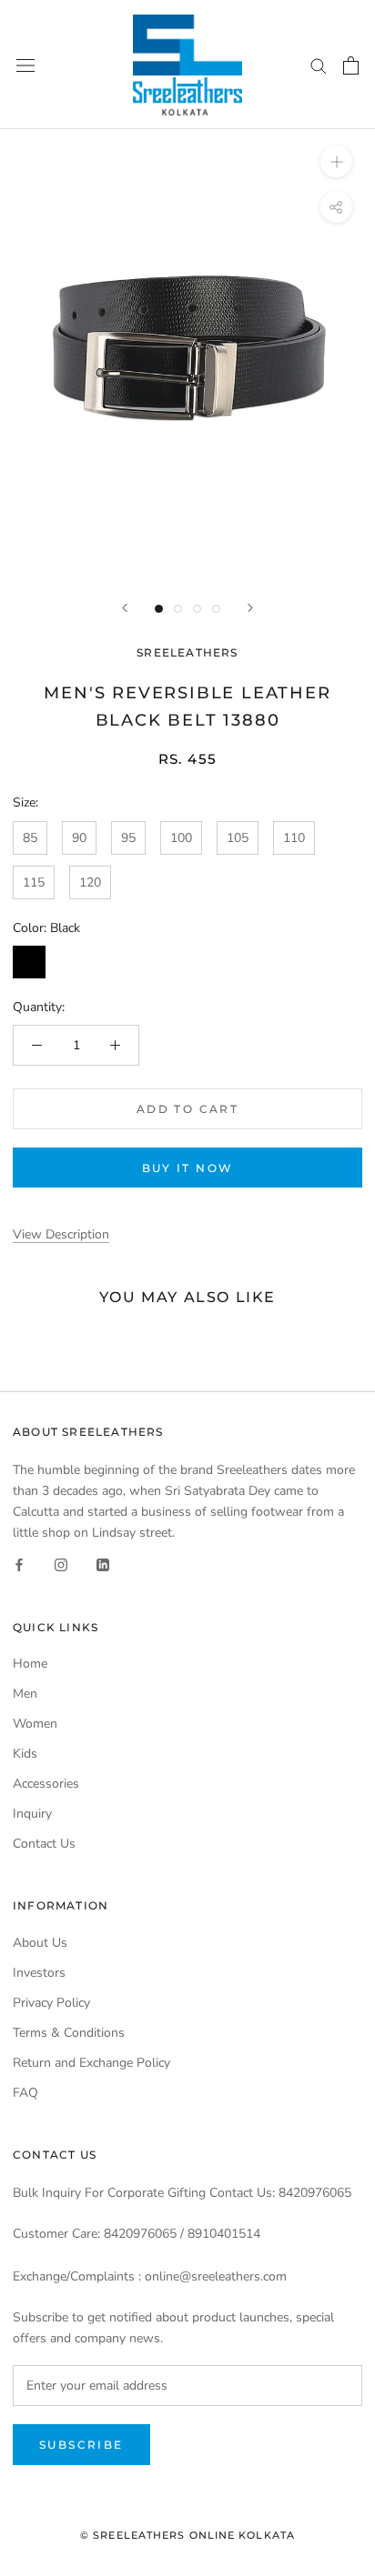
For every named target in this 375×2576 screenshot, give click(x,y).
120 (90, 882)
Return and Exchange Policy (91, 2063)
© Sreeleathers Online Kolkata (187, 2535)
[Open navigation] (25, 65)
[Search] (319, 65)
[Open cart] (351, 65)
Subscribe (81, 2445)
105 (238, 838)
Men (25, 1694)
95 (128, 838)
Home (30, 1664)
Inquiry (32, 1814)
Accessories (46, 1784)
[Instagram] (61, 1564)
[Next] (250, 608)
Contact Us (44, 1844)
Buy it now (188, 1168)
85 (30, 838)
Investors (39, 1973)
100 (181, 838)
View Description (61, 1234)
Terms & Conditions (69, 2033)
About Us (40, 1943)
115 (34, 882)
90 (79, 838)
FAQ (25, 2093)
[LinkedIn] (103, 1564)
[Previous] (125, 608)
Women (35, 1724)
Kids (25, 1754)
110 (294, 838)
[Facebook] (19, 1564)
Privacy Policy (51, 2003)
